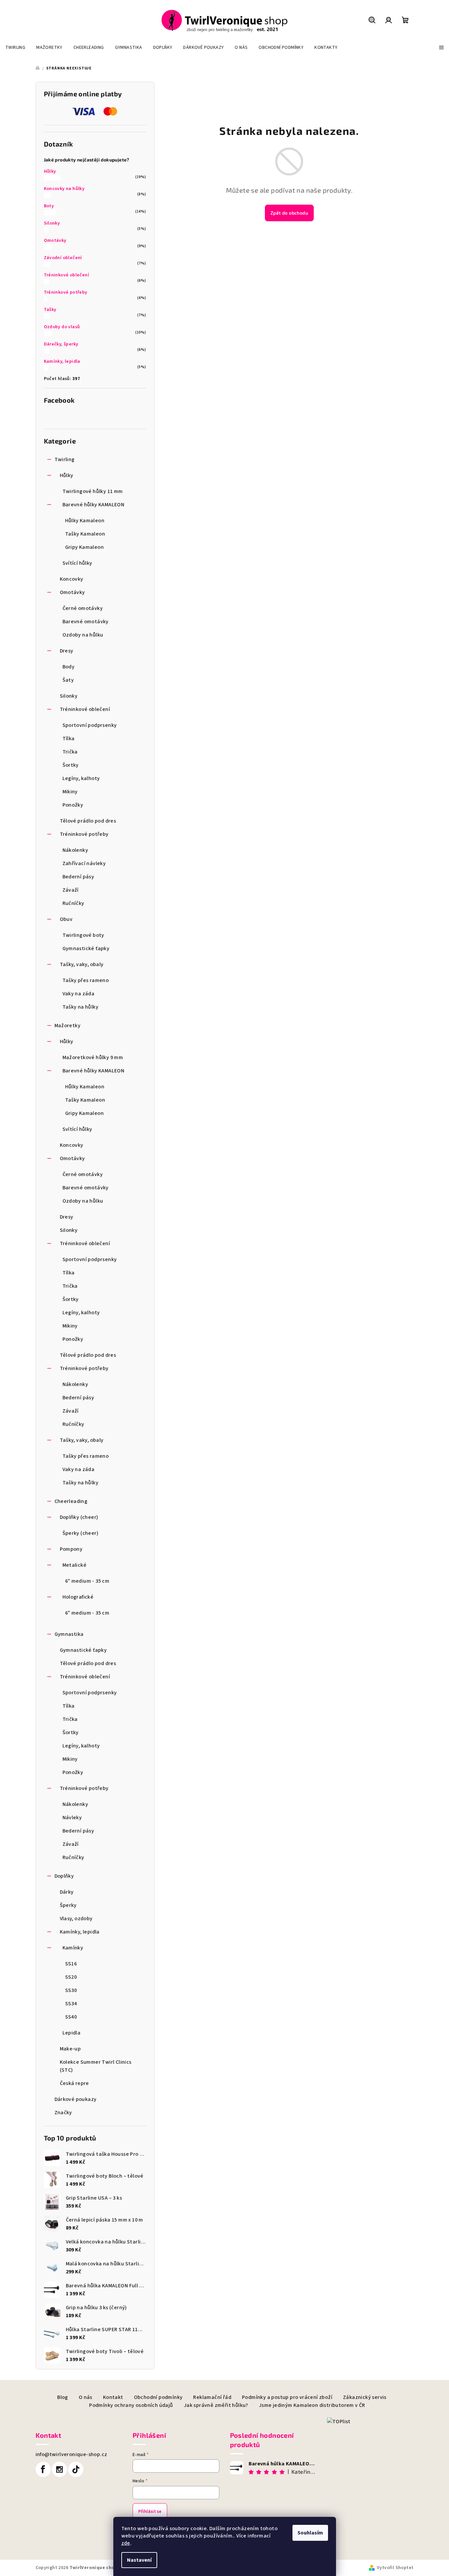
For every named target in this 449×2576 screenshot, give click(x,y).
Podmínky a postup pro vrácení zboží (287, 2397)
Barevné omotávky (86, 622)
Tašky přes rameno (86, 980)
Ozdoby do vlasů (62, 327)
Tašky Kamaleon (85, 534)
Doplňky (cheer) (79, 1517)
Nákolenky (75, 850)
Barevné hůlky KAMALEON (94, 505)
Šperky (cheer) (81, 1533)
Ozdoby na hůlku (83, 635)
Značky (63, 2113)
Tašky (50, 310)
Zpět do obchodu (289, 213)
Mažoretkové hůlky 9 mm (93, 1057)
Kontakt (113, 2397)
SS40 (71, 2017)
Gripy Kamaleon (85, 547)
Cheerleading (71, 1501)
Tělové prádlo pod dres (88, 821)
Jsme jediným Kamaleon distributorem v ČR (312, 2405)
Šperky (68, 1905)
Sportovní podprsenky (90, 725)
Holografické (78, 1597)
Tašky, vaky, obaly (82, 964)
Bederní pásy (78, 877)
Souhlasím (310, 2533)
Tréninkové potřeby (66, 292)
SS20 (71, 1977)
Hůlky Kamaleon (85, 521)
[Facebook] (43, 2469)
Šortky (71, 765)
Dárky (67, 1892)
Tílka (69, 739)
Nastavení (139, 2560)
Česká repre (74, 2083)
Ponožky (73, 805)
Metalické (75, 1565)
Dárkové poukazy (76, 2099)
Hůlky (50, 171)
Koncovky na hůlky (64, 189)
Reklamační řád (212, 2397)
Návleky (72, 1818)
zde (126, 2543)
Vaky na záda (79, 994)
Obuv (66, 919)
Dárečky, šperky (61, 344)
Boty (49, 206)
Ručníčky (73, 903)
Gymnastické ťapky (86, 948)
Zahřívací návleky (84, 863)
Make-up (70, 2049)
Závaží (71, 890)
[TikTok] (76, 2469)
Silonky (52, 223)
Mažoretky (68, 1026)
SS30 (71, 1990)
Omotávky (55, 241)
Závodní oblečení (63, 258)
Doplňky (64, 1876)
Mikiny (70, 792)
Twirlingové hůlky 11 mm (93, 491)
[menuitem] (15, 48)
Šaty (68, 680)
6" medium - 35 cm (87, 1581)
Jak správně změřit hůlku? (216, 2405)
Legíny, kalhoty (81, 778)
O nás (86, 2397)
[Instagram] (59, 2469)
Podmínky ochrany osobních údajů (131, 2405)
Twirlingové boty (83, 935)
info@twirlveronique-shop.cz (71, 2454)
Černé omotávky (83, 608)
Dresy (67, 651)
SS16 (71, 1964)
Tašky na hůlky (81, 1007)
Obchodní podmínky (158, 2397)
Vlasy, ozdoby (76, 1919)
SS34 (71, 2004)
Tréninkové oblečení (67, 275)
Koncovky (72, 579)
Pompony (71, 1549)
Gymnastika (69, 1634)
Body (69, 667)
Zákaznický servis (365, 2397)
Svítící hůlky (77, 563)
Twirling (65, 459)
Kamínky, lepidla (62, 361)
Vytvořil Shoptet (395, 2568)
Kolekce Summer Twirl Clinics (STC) (96, 2066)
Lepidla (72, 2033)
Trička (70, 752)
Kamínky (73, 1948)
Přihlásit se (150, 2512)
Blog (63, 2397)
